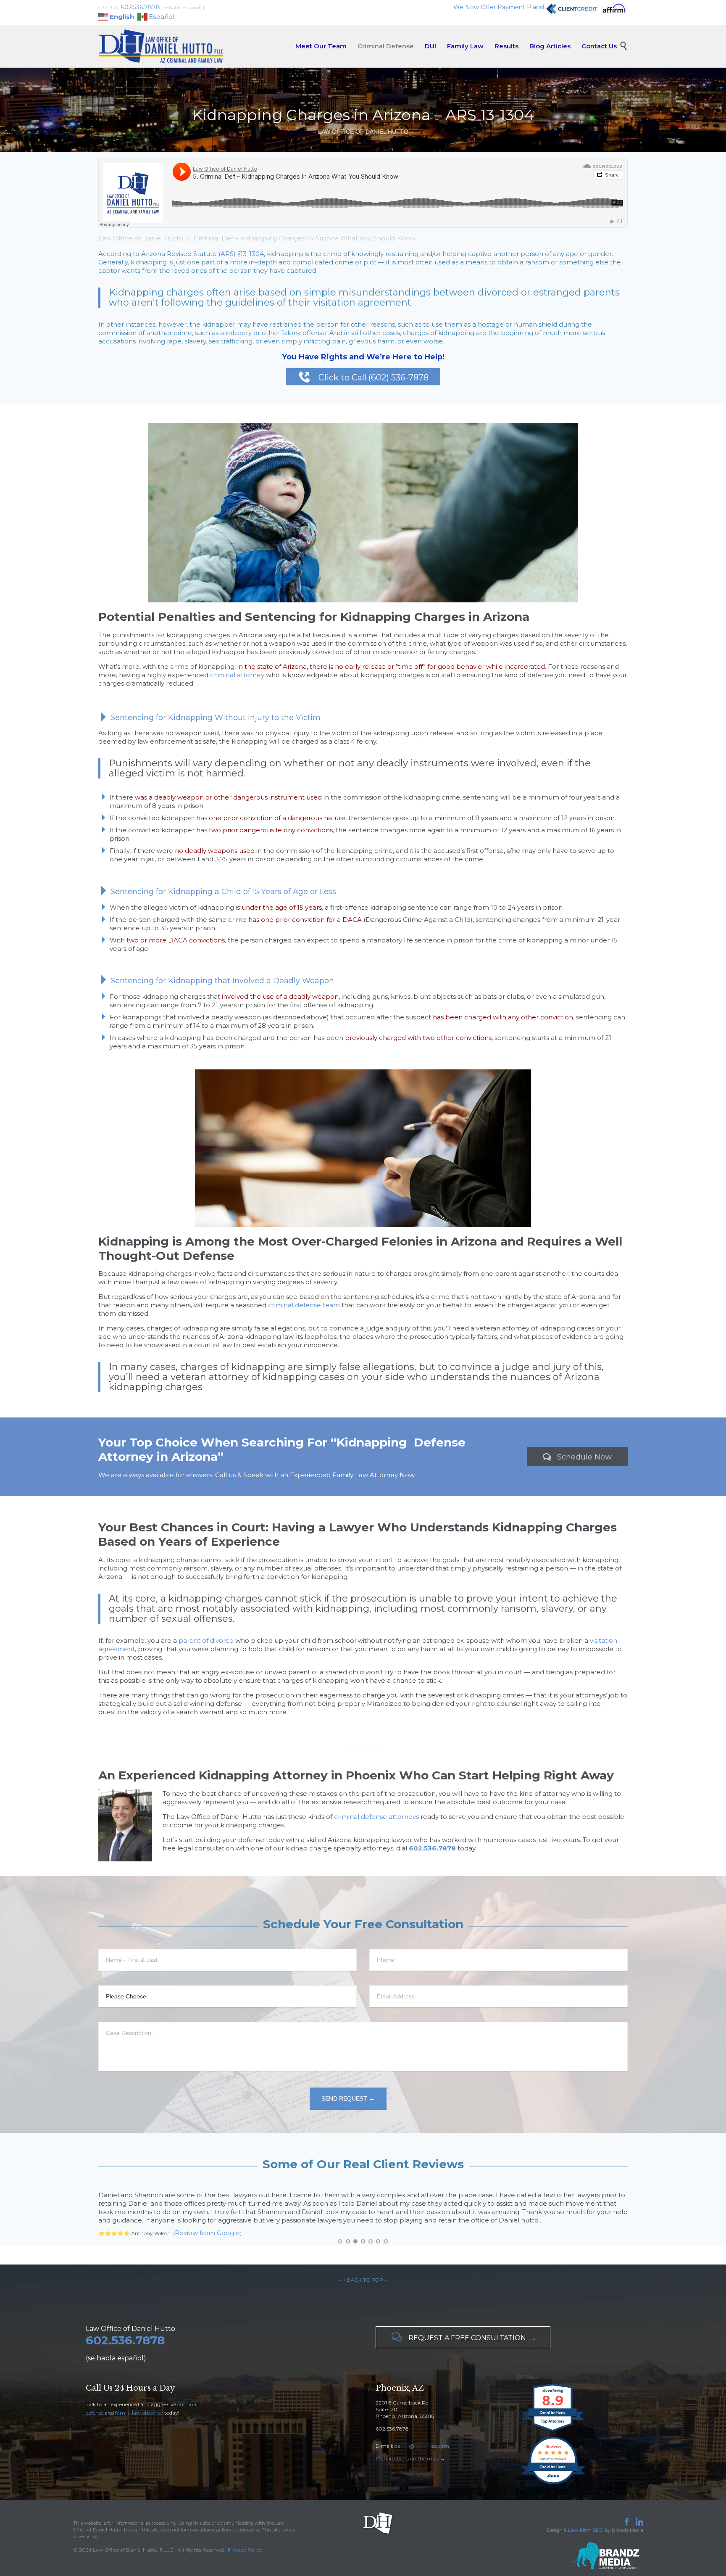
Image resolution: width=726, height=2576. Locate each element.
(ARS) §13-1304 (241, 254)
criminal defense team (304, 1305)
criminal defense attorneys (376, 1817)
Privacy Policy (245, 2533)
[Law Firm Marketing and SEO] (551, 2539)
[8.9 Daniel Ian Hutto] (553, 2415)
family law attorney (139, 2396)
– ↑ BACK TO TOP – (363, 2263)
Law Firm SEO (586, 2513)
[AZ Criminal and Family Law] (161, 46)
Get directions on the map (407, 2442)
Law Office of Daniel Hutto (141, 238)
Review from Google (205, 2216)
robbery (239, 333)
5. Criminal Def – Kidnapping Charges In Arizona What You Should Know (301, 238)
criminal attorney (237, 675)
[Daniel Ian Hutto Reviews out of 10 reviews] (553, 2467)
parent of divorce (206, 1640)
